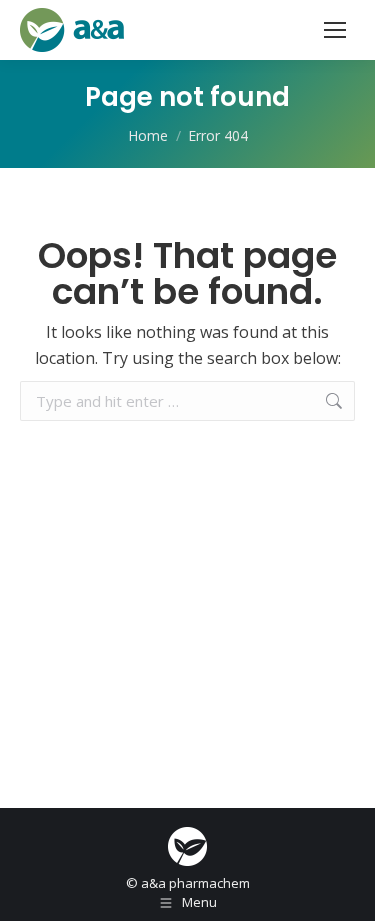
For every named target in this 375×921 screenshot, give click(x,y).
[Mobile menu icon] (335, 30)
